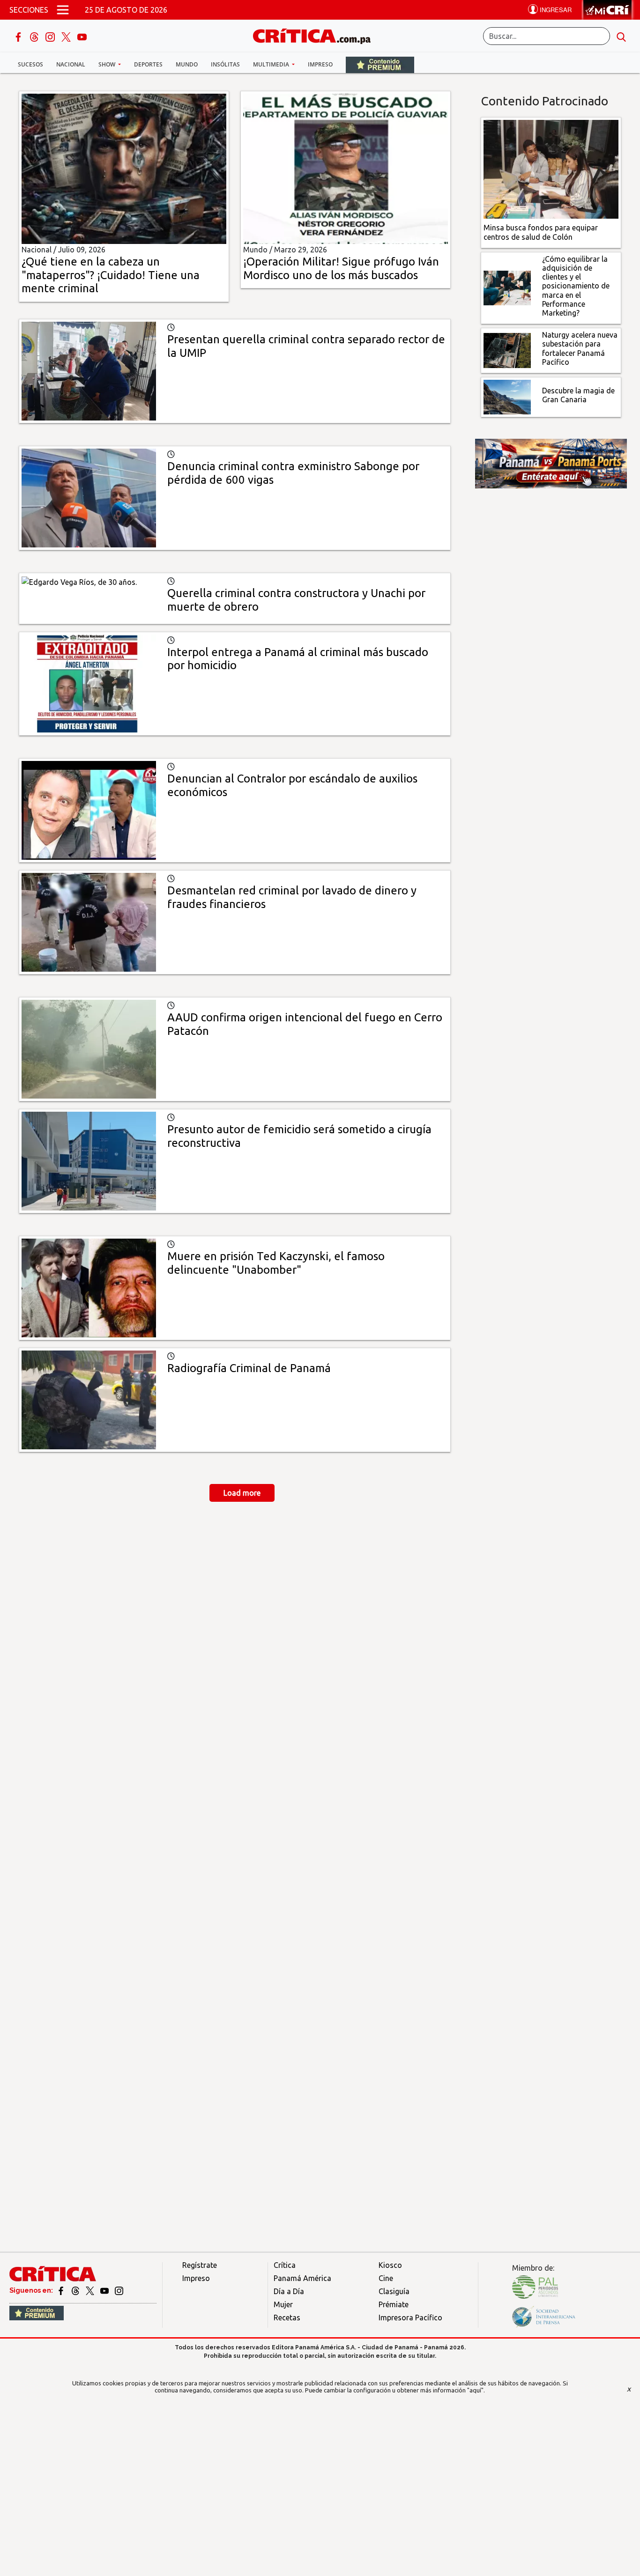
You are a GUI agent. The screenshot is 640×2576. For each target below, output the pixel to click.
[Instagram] (51, 36)
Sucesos (30, 64)
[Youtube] (82, 36)
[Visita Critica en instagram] (119, 2290)
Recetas (287, 2318)
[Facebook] (19, 36)
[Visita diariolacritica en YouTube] (105, 2290)
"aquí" (475, 2390)
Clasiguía (394, 2291)
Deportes (148, 64)
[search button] (621, 36)
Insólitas (225, 64)
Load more (242, 1493)
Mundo (187, 64)
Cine (386, 2278)
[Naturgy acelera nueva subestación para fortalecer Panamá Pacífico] (507, 350)
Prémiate (394, 2304)
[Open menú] (63, 10)
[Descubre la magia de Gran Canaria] (507, 396)
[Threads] (35, 36)
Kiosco (390, 2265)
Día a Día (289, 2291)
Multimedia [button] (272, 64)
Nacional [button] (71, 64)
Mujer (283, 2304)
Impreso (320, 64)
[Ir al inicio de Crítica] (316, 35)
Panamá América (302, 2278)
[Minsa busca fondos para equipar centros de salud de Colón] (551, 169)
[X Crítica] (67, 36)
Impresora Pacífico (410, 2318)
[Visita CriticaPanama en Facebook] (62, 2290)
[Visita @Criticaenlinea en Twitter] (76, 2290)
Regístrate (200, 2265)
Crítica (285, 2265)
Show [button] (108, 64)
